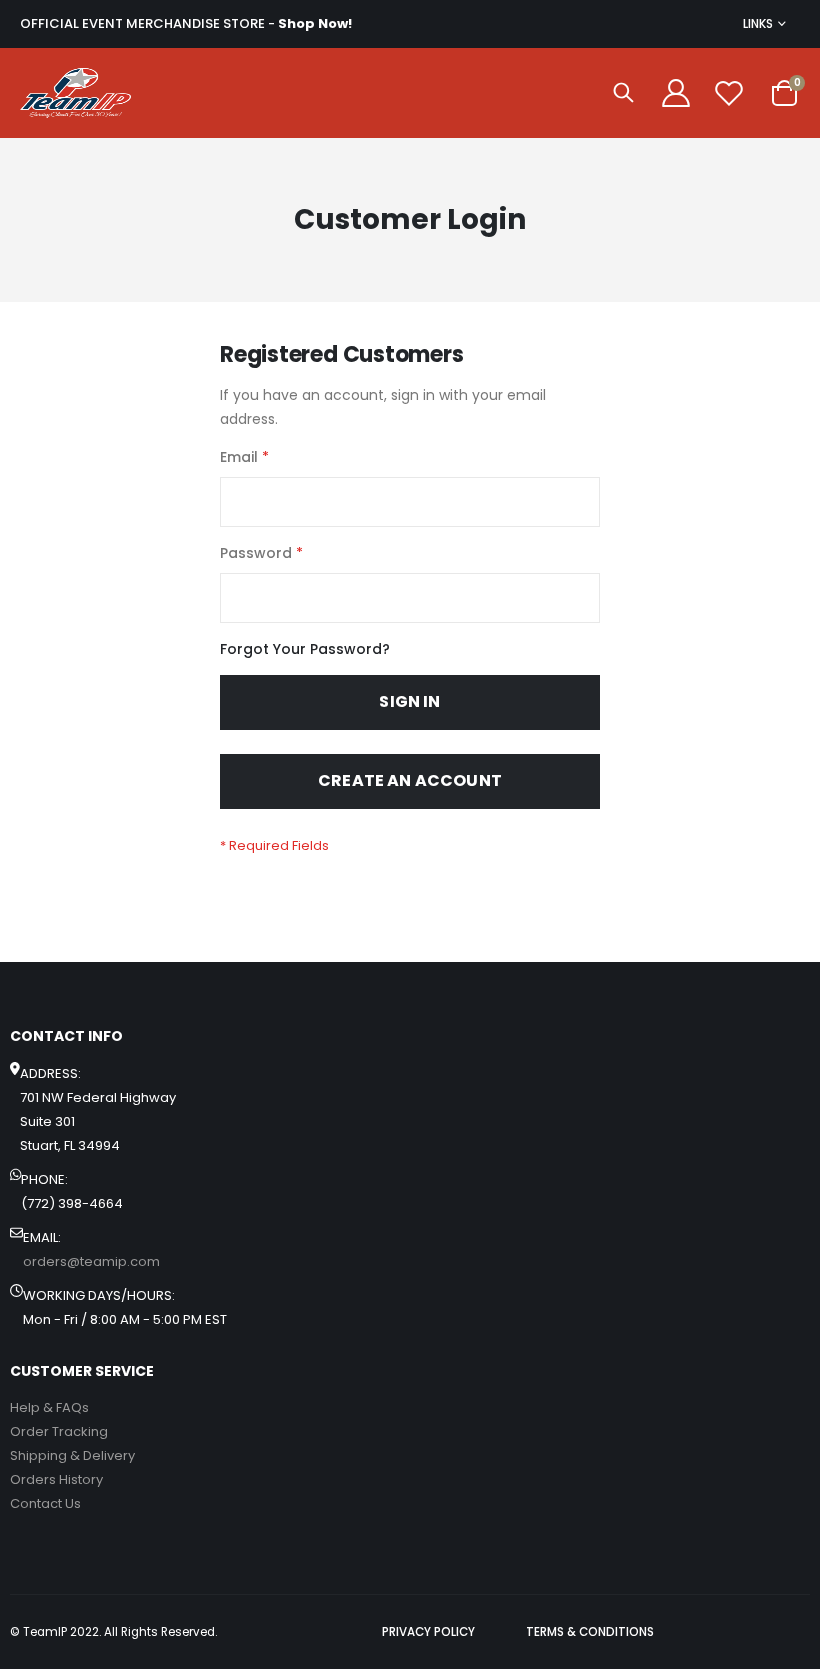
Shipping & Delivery (72, 1455)
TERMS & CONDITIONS (590, 1632)
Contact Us (45, 1503)
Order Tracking (59, 1431)
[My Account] (676, 93)
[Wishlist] (729, 93)
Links (758, 23)
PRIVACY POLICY (428, 1632)
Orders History (56, 1479)
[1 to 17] (75, 93)
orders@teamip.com (91, 1261)
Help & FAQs (49, 1407)
